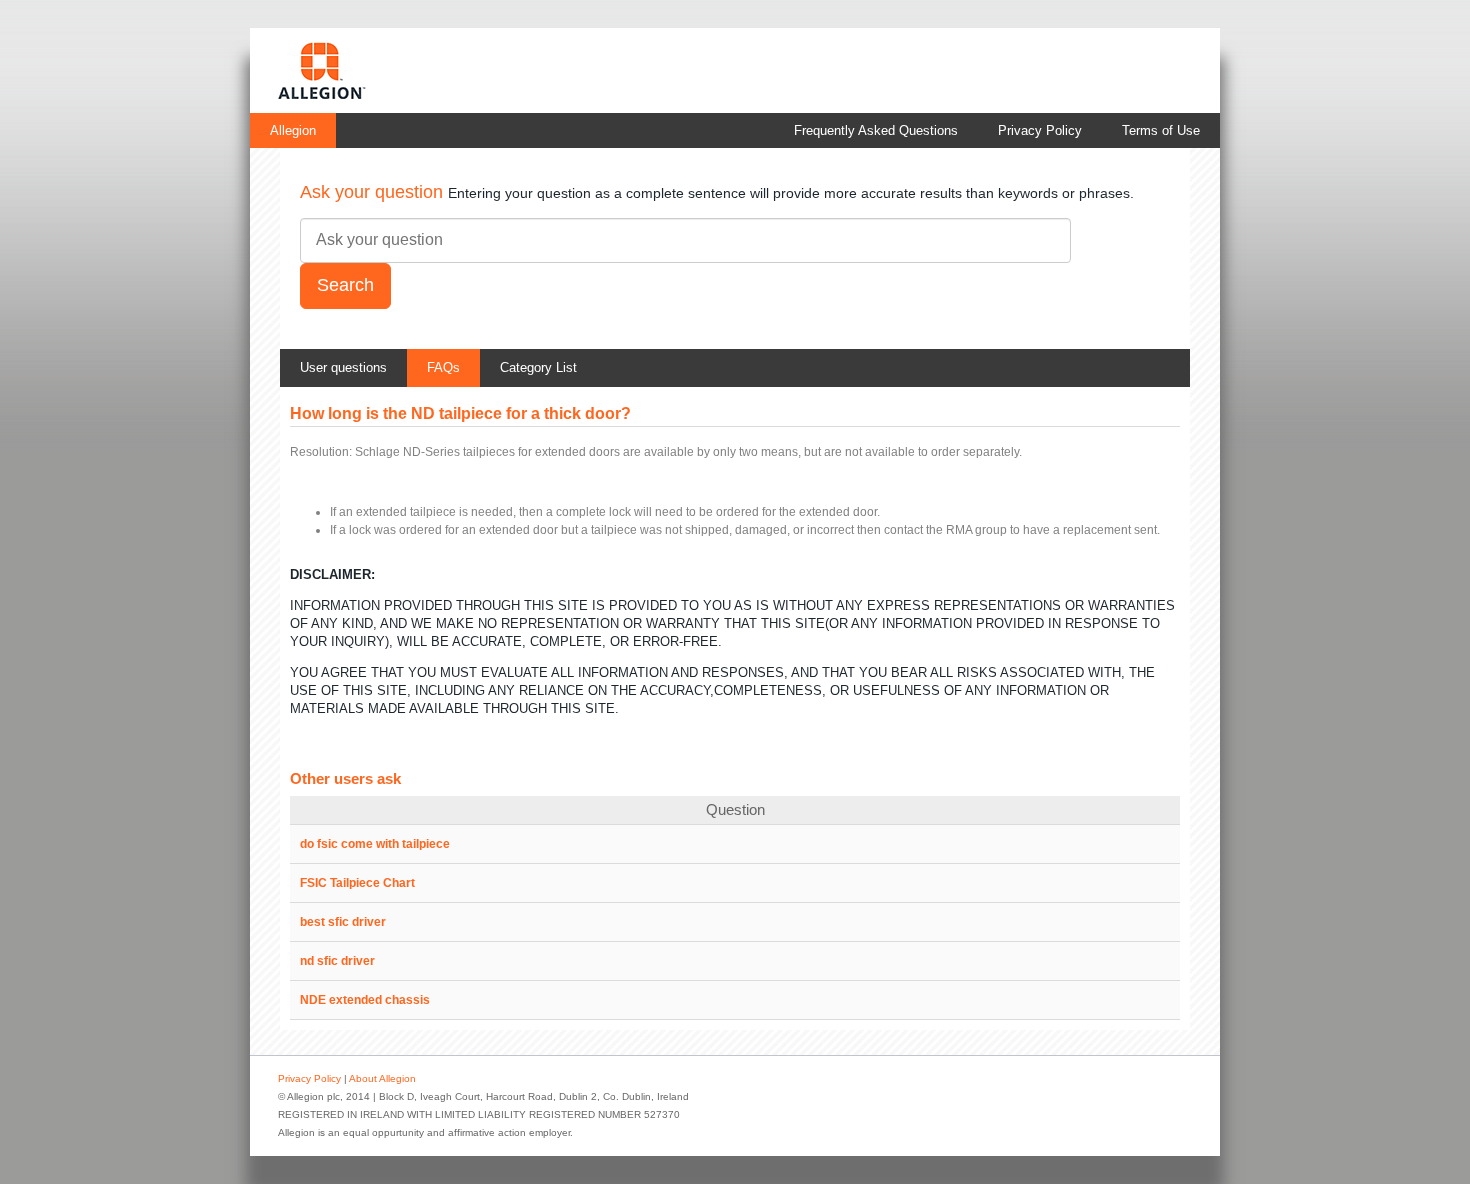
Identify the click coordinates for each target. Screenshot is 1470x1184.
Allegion (293, 130)
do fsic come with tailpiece (375, 844)
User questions (343, 367)
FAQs (443, 367)
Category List (538, 367)
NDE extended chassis (365, 1000)
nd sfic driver (337, 961)
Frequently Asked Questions (876, 130)
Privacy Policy (1040, 130)
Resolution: (321, 452)
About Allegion (382, 1078)
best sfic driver (343, 922)
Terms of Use (1161, 130)
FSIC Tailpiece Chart (357, 883)
